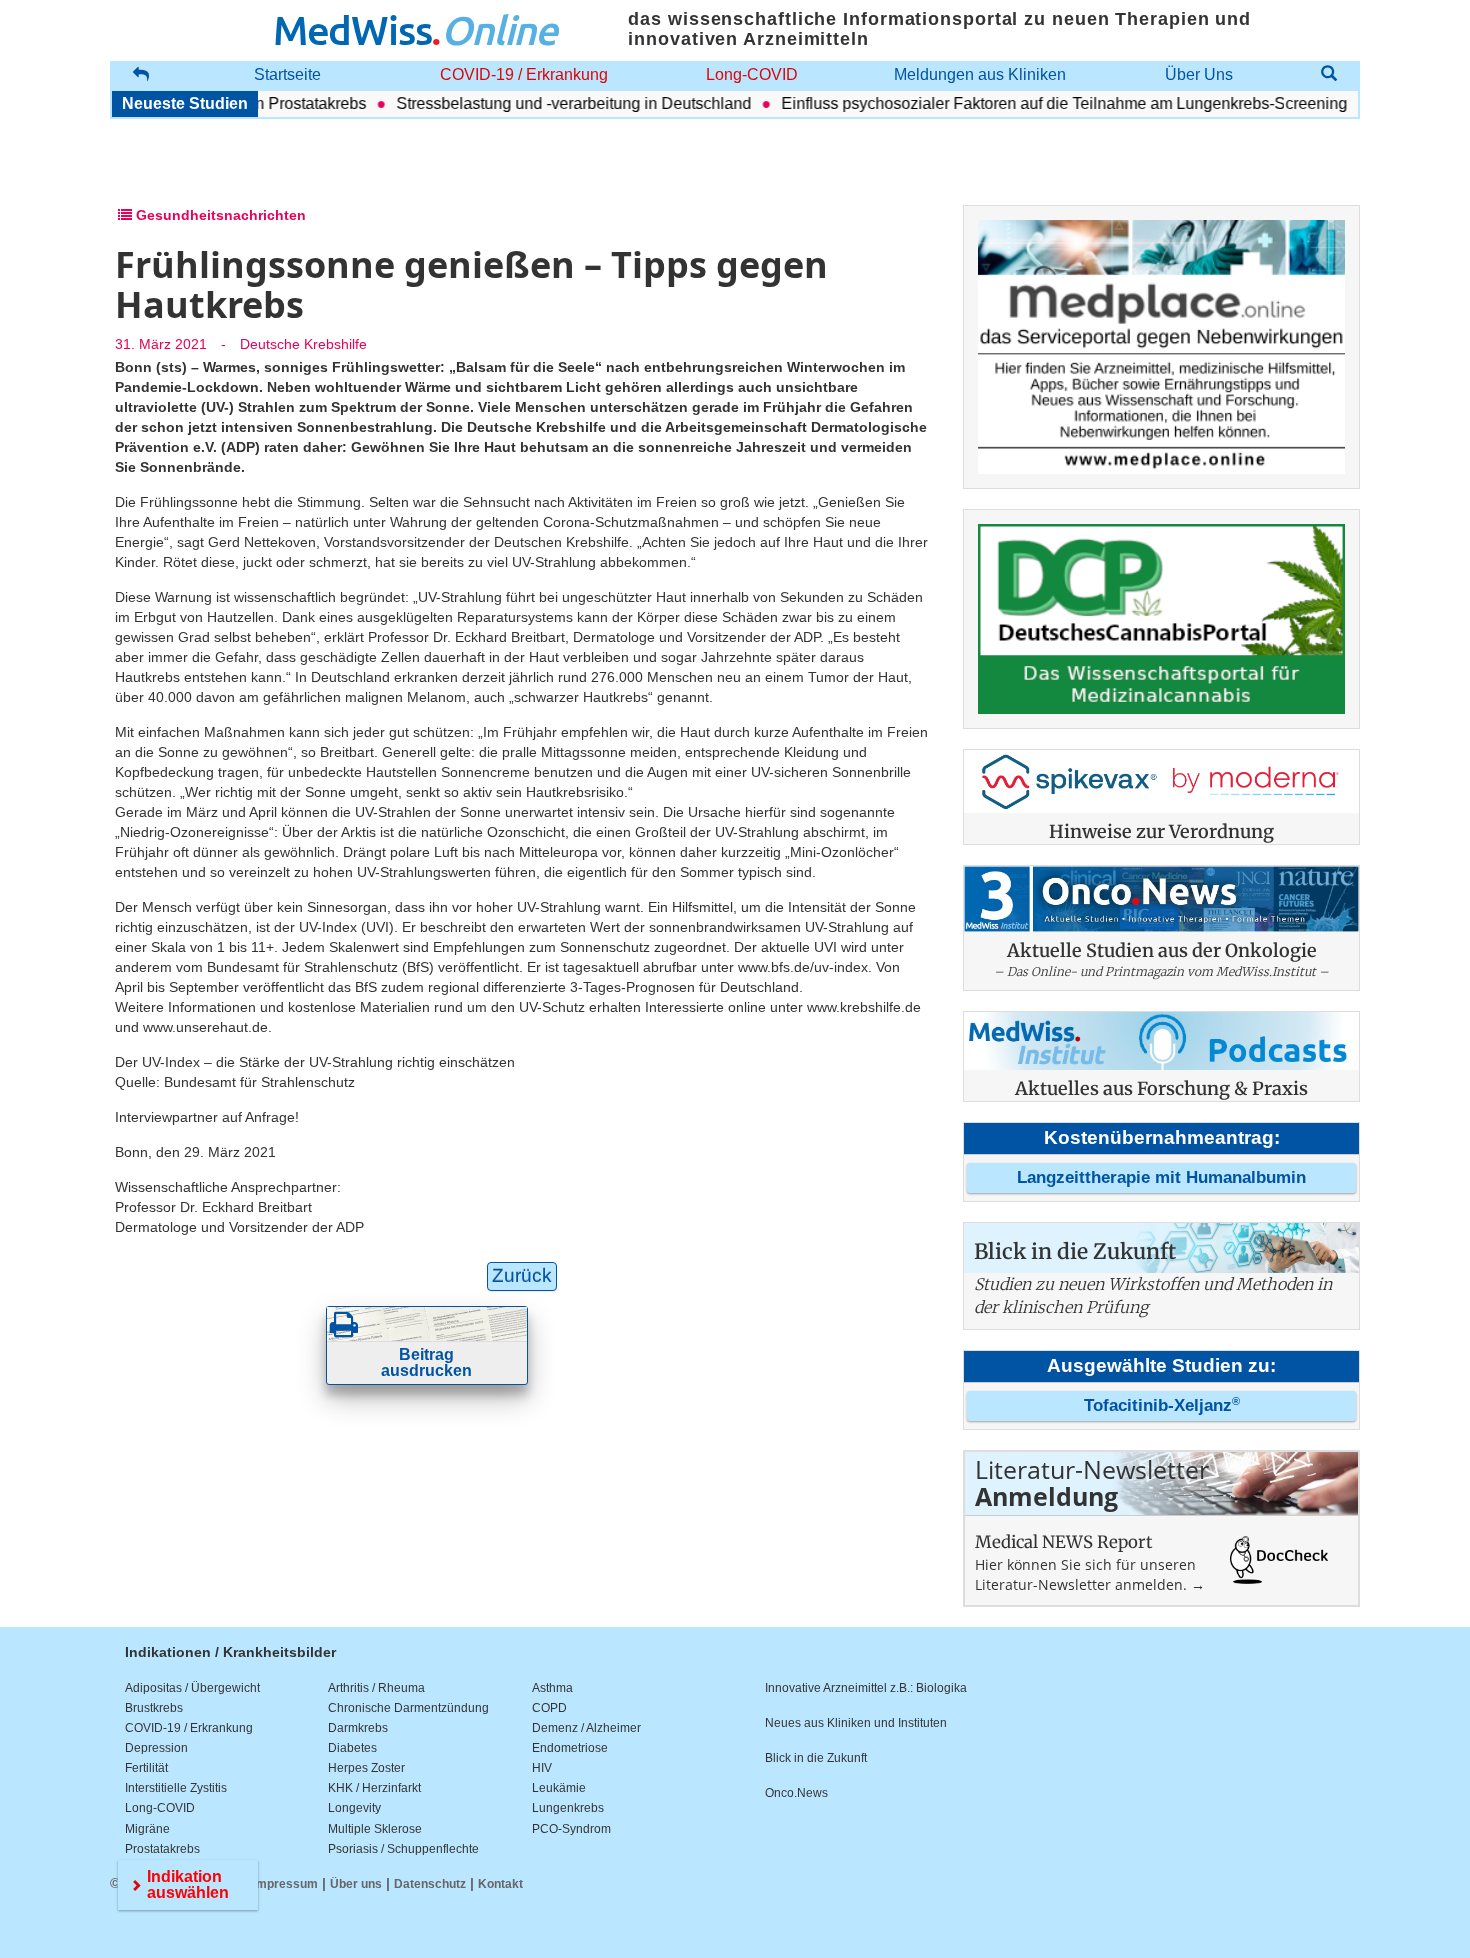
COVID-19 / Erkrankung (524, 74)
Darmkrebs (358, 1728)
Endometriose (570, 1748)
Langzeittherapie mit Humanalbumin (1161, 1177)
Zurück (522, 1275)
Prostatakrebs (162, 1849)
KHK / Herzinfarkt (374, 1788)
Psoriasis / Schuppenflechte (403, 1849)
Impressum (285, 1884)
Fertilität (146, 1768)
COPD (549, 1708)
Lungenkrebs (568, 1808)
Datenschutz (430, 1884)
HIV (542, 1768)
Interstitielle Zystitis (176, 1788)
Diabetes (352, 1748)
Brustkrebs (154, 1708)
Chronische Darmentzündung (408, 1708)
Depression (156, 1748)
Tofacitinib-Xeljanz (1162, 1405)
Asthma (552, 1688)
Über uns (356, 1884)
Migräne (147, 1829)
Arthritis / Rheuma (376, 1688)
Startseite (287, 74)
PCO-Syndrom (571, 1829)
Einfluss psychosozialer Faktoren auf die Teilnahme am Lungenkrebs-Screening (1037, 103)
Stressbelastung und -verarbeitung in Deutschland (546, 103)
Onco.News (796, 1793)
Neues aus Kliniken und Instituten (856, 1723)
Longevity (354, 1808)
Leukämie (559, 1788)
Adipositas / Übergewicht (192, 1688)
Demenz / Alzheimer (586, 1728)
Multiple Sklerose (375, 1829)
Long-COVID (752, 74)
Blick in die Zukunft (816, 1758)
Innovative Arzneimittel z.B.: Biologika (866, 1688)
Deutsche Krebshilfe (303, 344)
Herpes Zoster (366, 1768)
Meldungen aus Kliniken (980, 74)
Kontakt (500, 1884)
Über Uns (1199, 74)
